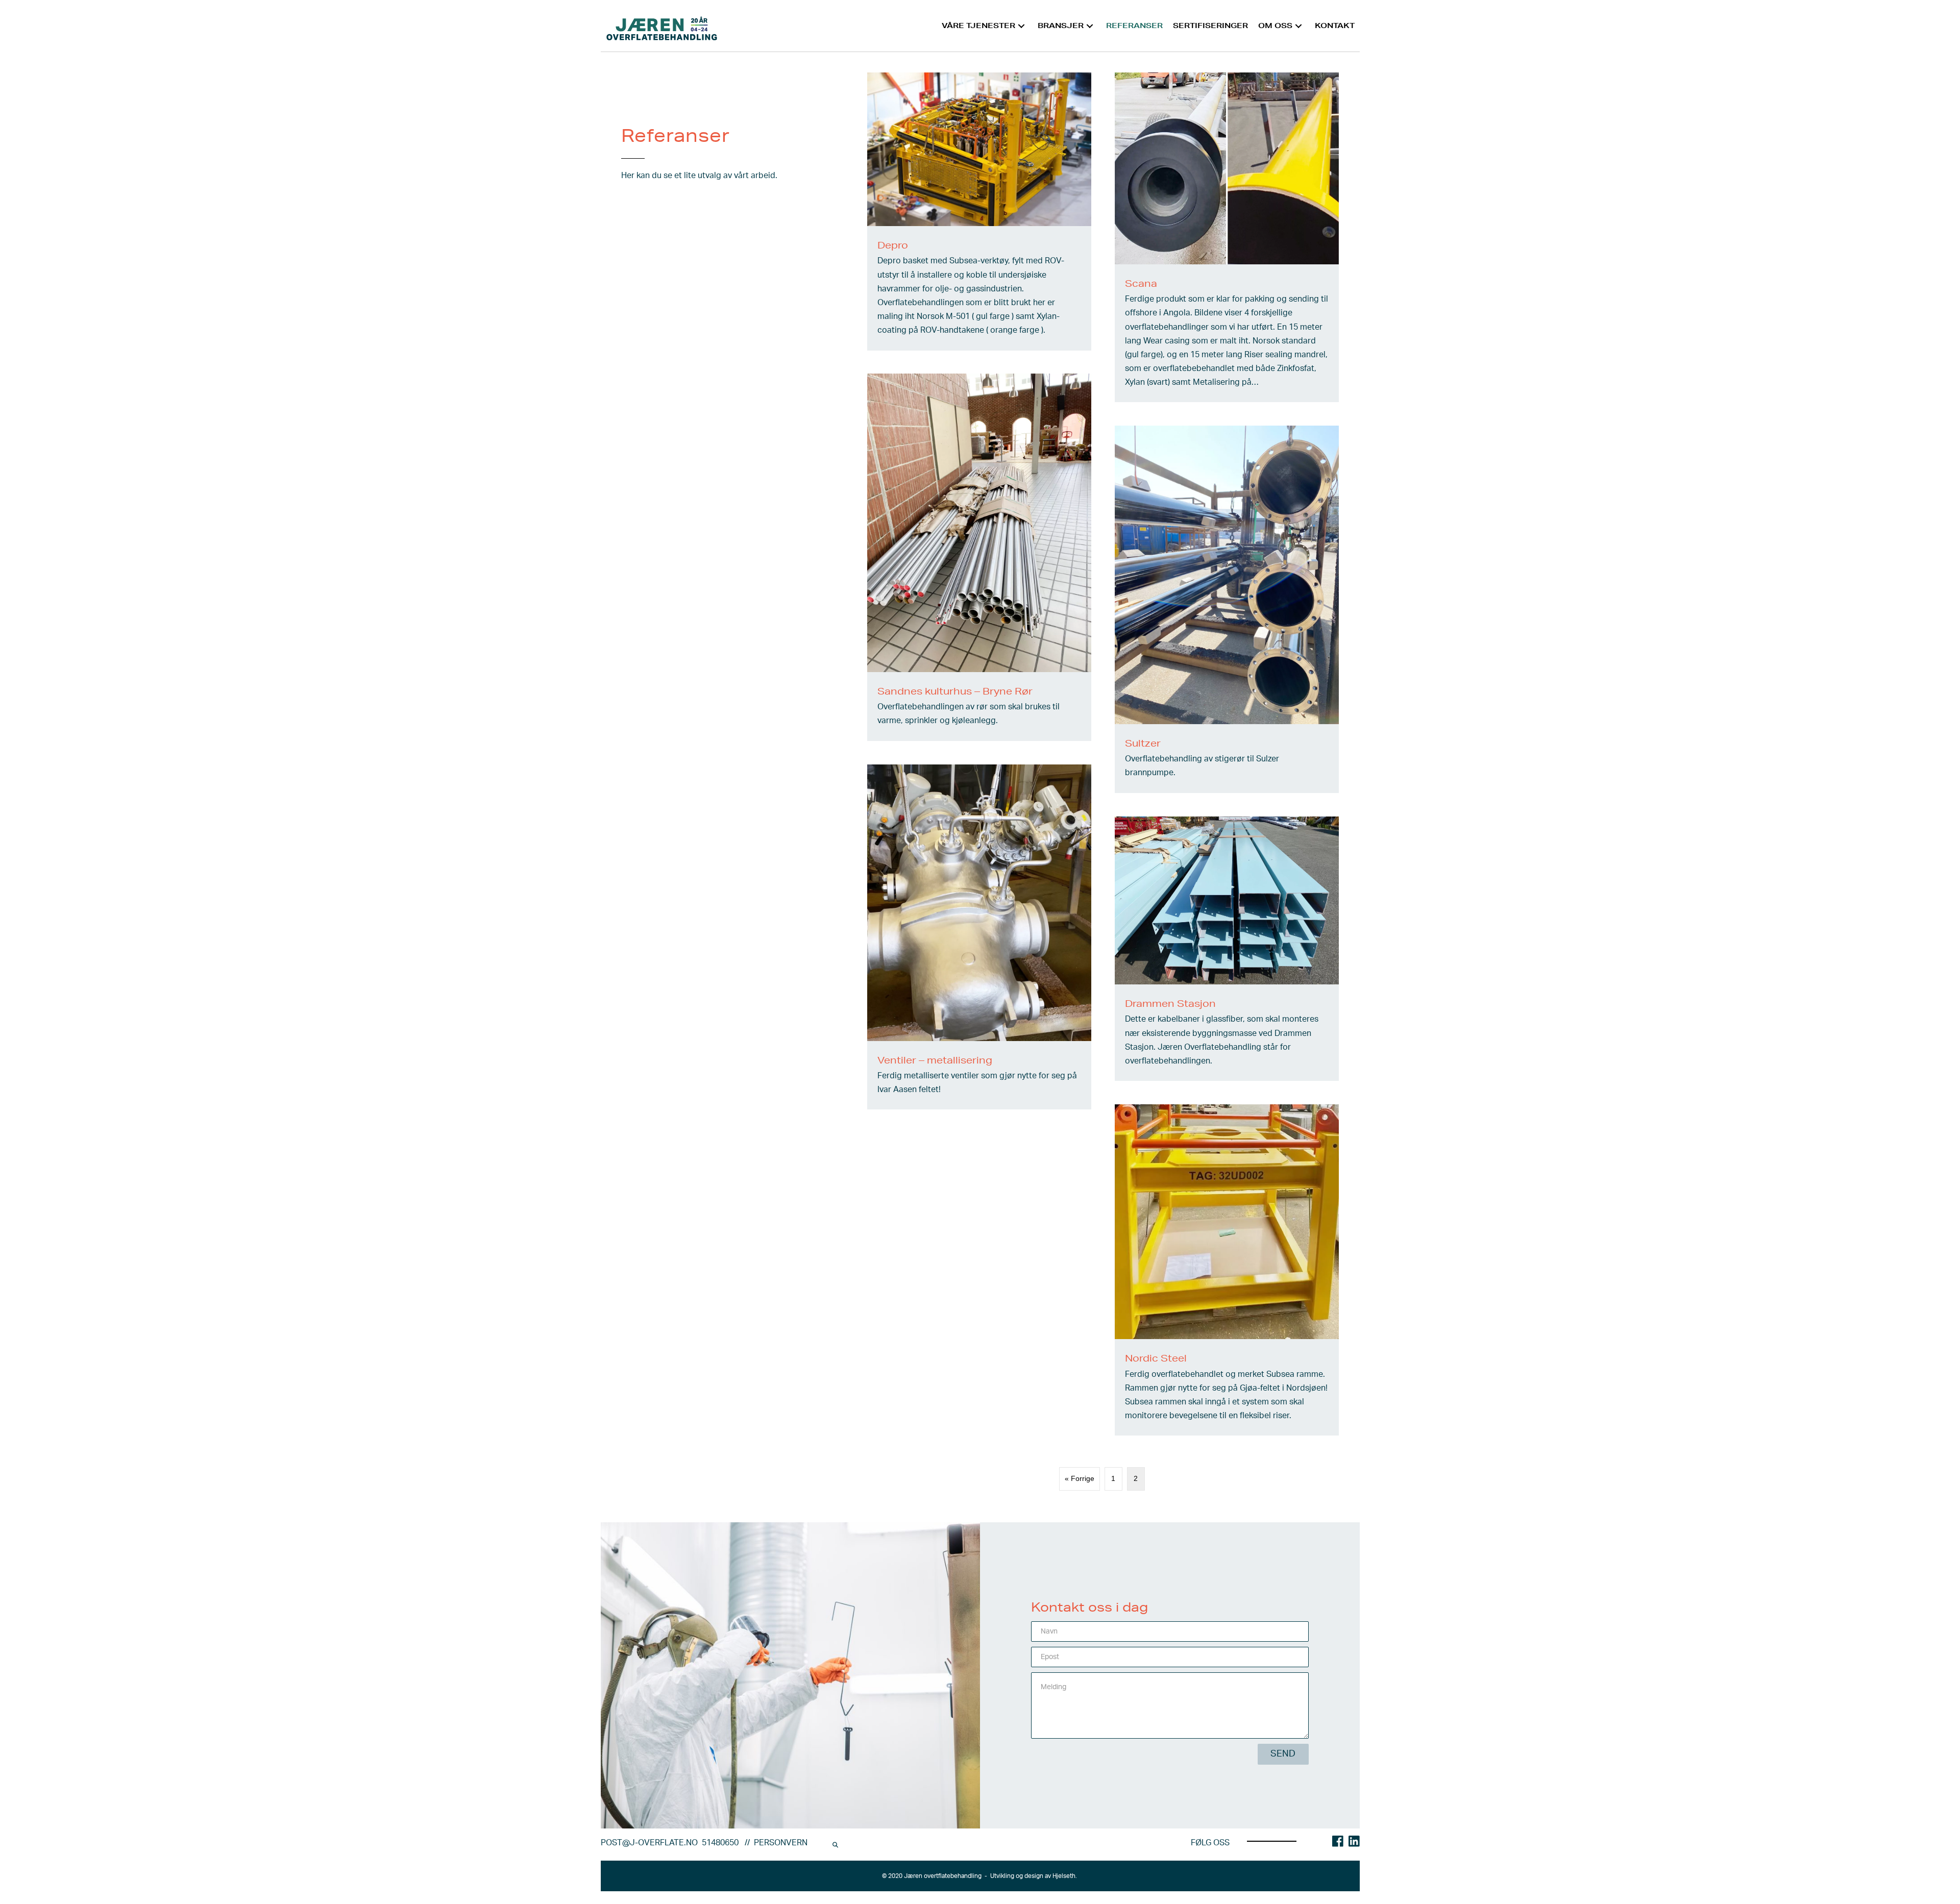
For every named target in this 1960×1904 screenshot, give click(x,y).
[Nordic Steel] (1227, 1270)
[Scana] (1227, 237)
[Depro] (979, 212)
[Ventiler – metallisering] (979, 937)
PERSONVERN (781, 1843)
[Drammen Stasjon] (1227, 949)
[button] (1021, 26)
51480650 (721, 1843)
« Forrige (1080, 1478)
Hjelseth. (1065, 1876)
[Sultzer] (1227, 609)
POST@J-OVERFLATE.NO (651, 1843)
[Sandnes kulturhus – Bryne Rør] (979, 557)
